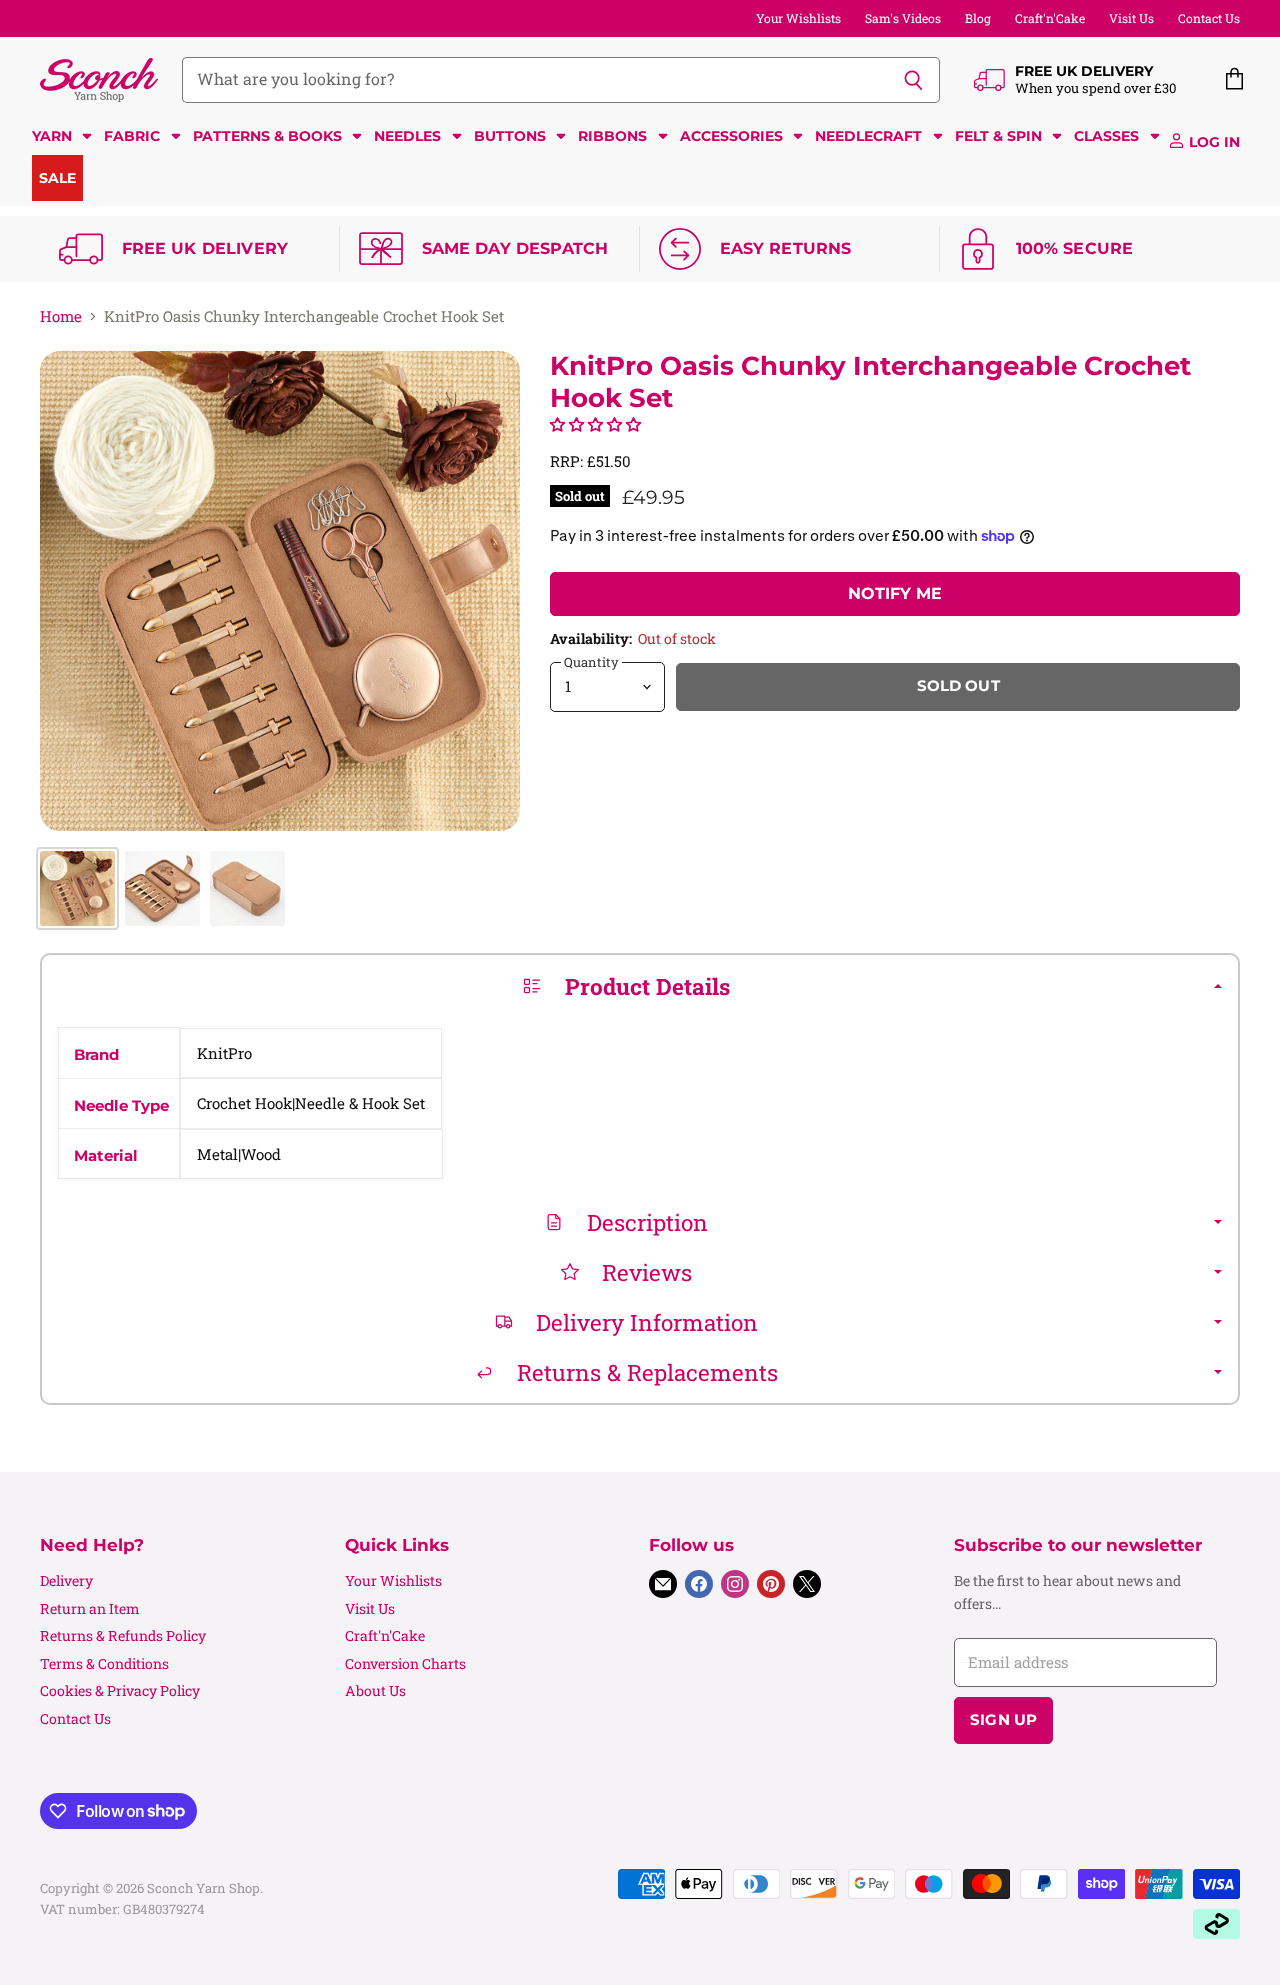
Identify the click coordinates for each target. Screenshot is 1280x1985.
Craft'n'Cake (1050, 18)
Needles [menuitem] (407, 136)
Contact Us (1209, 18)
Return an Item (90, 1608)
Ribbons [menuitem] (612, 136)
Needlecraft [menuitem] (868, 136)
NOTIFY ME (895, 593)
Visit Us (1131, 18)
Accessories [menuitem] (731, 136)
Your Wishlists (798, 18)
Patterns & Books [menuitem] (267, 136)
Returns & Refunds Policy (123, 1635)
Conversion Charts (405, 1663)
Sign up (1003, 1720)
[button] (595, 424)
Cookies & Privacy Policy (120, 1690)
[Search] (913, 80)
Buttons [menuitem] (510, 136)
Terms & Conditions (104, 1663)
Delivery (66, 1580)
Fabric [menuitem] (132, 136)
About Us (375, 1690)
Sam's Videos (903, 18)
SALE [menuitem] (57, 178)
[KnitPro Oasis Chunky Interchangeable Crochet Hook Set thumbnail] (77, 888)
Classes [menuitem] (1106, 136)
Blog (978, 18)
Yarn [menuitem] (52, 136)
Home (61, 316)
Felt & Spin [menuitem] (998, 136)
